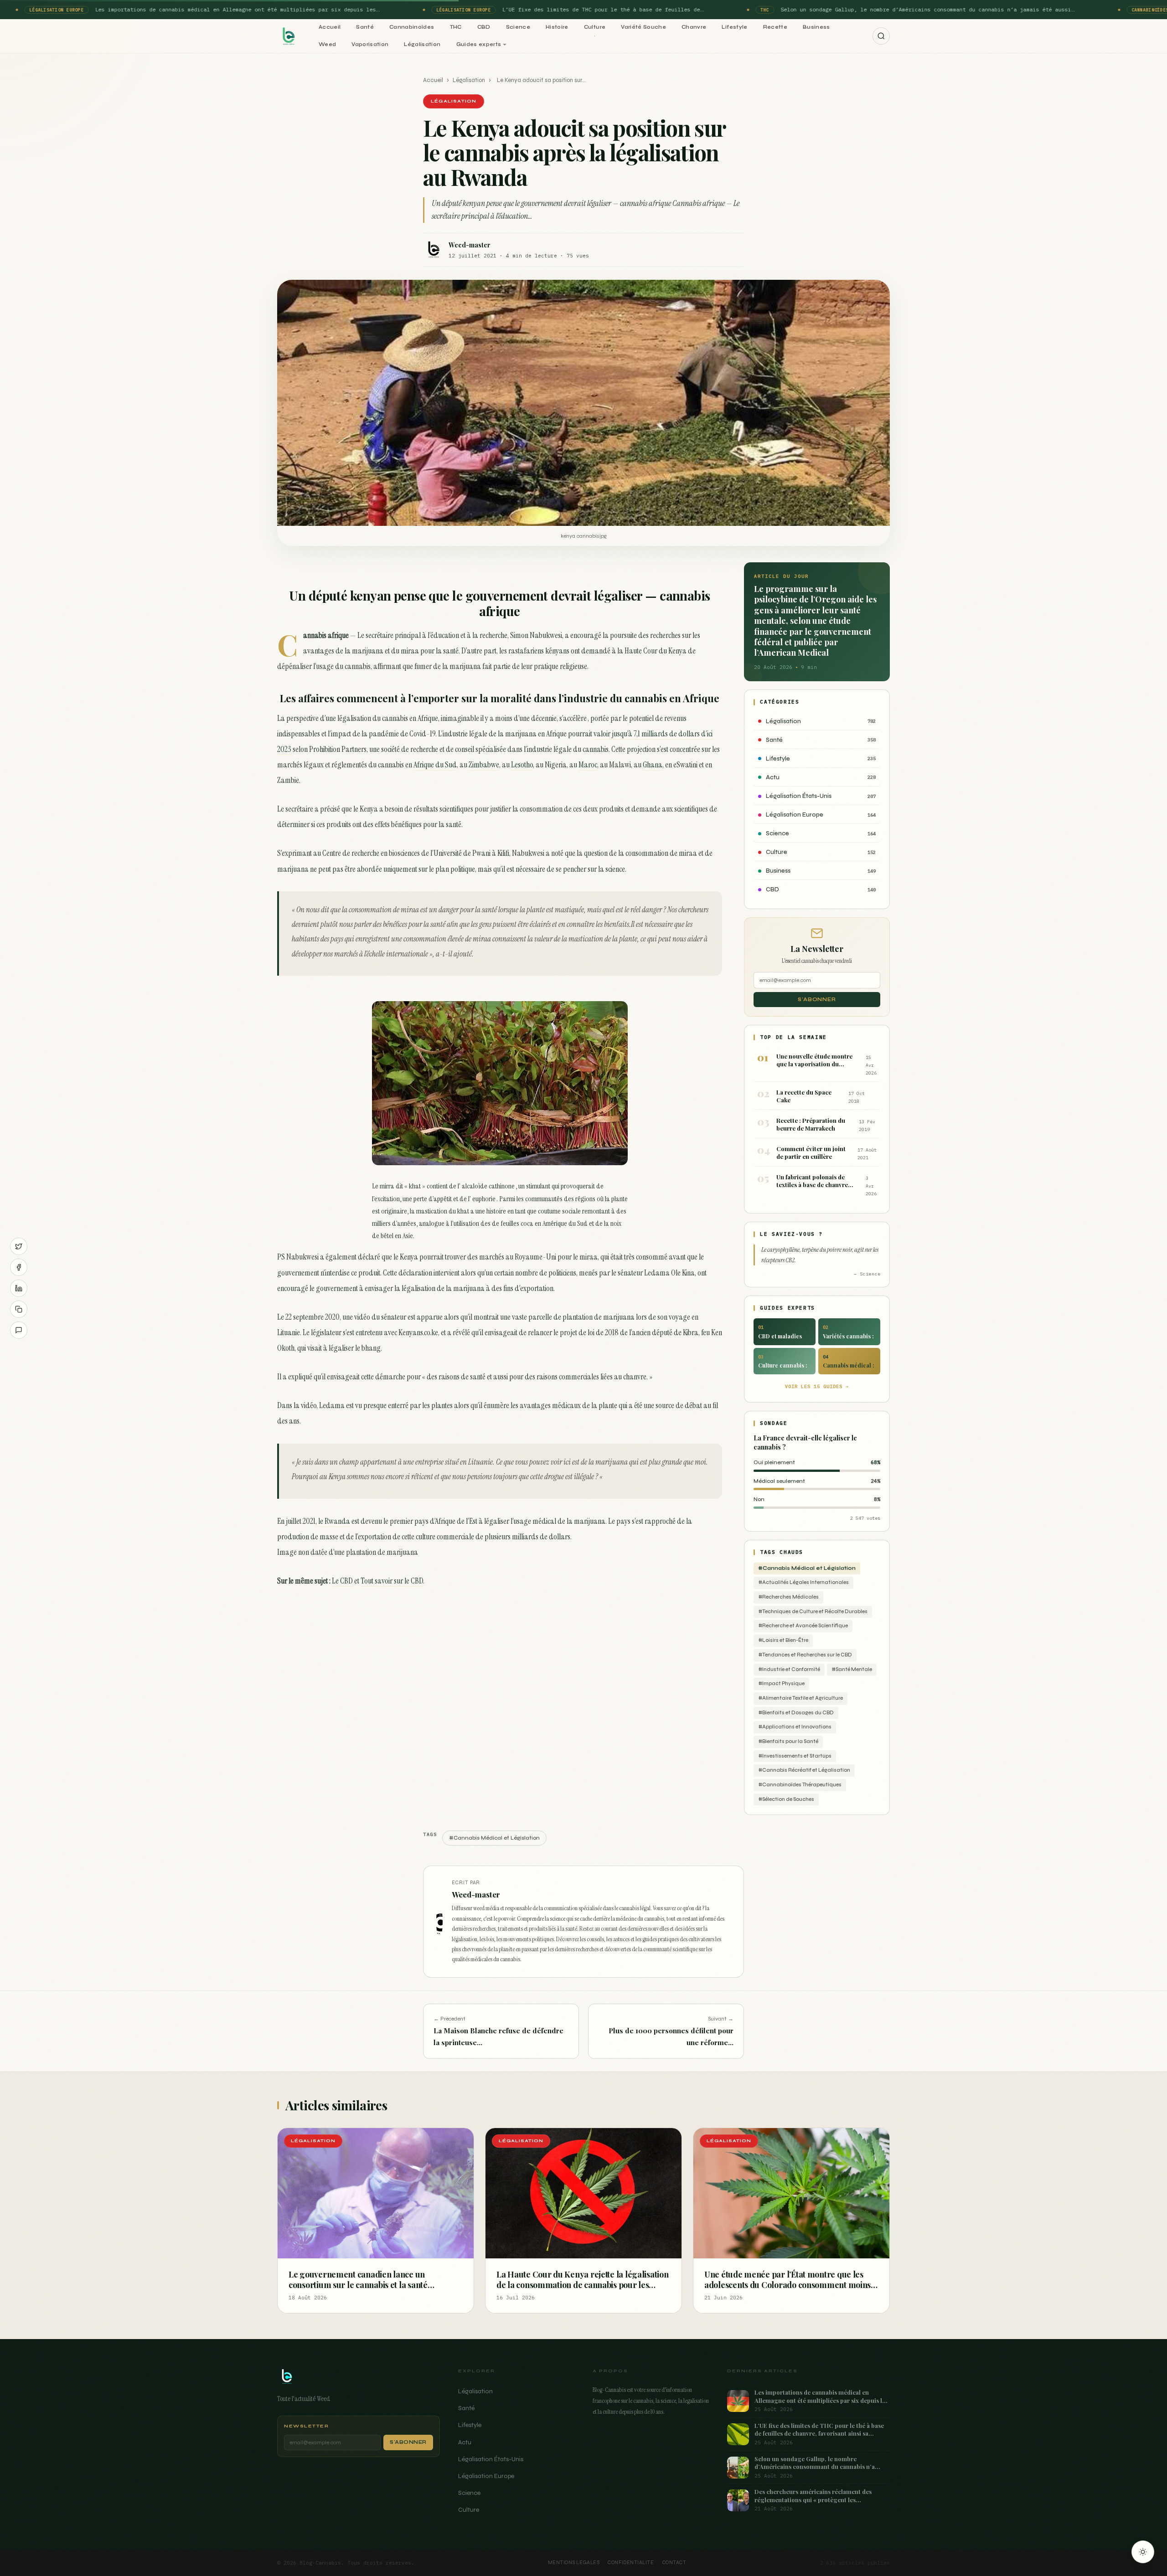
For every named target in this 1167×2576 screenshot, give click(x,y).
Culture (595, 27)
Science (518, 27)
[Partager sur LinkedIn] (19, 1288)
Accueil (330, 27)
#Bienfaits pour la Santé (788, 1741)
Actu (465, 2442)
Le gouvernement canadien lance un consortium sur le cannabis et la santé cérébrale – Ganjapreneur (358, 2285)
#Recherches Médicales (788, 1597)
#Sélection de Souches (786, 1799)
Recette (775, 27)
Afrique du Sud (435, 765)
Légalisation (422, 44)
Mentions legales (574, 2563)
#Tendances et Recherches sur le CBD (805, 1655)
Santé (365, 27)
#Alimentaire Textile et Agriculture (800, 1698)
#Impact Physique (781, 1684)
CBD (484, 27)
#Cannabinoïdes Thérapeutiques (800, 1785)
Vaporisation (370, 44)
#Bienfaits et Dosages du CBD (796, 1713)
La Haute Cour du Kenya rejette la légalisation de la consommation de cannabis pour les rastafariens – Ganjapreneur (583, 2285)
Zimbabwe (484, 765)
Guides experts (479, 44)
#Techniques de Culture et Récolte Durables (813, 1612)
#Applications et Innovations (795, 1727)
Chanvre (694, 27)
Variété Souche (643, 27)
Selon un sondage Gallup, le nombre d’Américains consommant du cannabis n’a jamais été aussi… (921, 9)
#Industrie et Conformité (789, 1669)
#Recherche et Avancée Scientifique (803, 1626)
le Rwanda (334, 1521)
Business (816, 27)
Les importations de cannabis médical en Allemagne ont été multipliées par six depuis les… (231, 9)
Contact (674, 2563)
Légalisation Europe (486, 2476)
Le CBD (342, 1581)
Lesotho (522, 765)
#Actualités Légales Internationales (803, 1582)
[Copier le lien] (19, 1309)
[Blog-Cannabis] (288, 36)
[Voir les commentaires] (19, 1330)
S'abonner (817, 1000)
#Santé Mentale (852, 1669)
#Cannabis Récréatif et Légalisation (804, 1770)
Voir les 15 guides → (817, 1386)
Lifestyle (734, 27)
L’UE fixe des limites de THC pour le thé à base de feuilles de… (596, 9)
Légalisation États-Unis (491, 2459)
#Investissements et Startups (795, 1756)
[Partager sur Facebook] (19, 1267)
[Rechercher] (881, 36)
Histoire (557, 27)
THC (456, 27)
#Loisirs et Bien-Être (783, 1640)
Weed (327, 44)
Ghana (653, 765)
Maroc (588, 765)
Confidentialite (631, 2563)
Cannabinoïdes (412, 27)
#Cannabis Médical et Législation (807, 1568)
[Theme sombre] (1143, 2552)
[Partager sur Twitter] (19, 1246)
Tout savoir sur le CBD (392, 1581)
